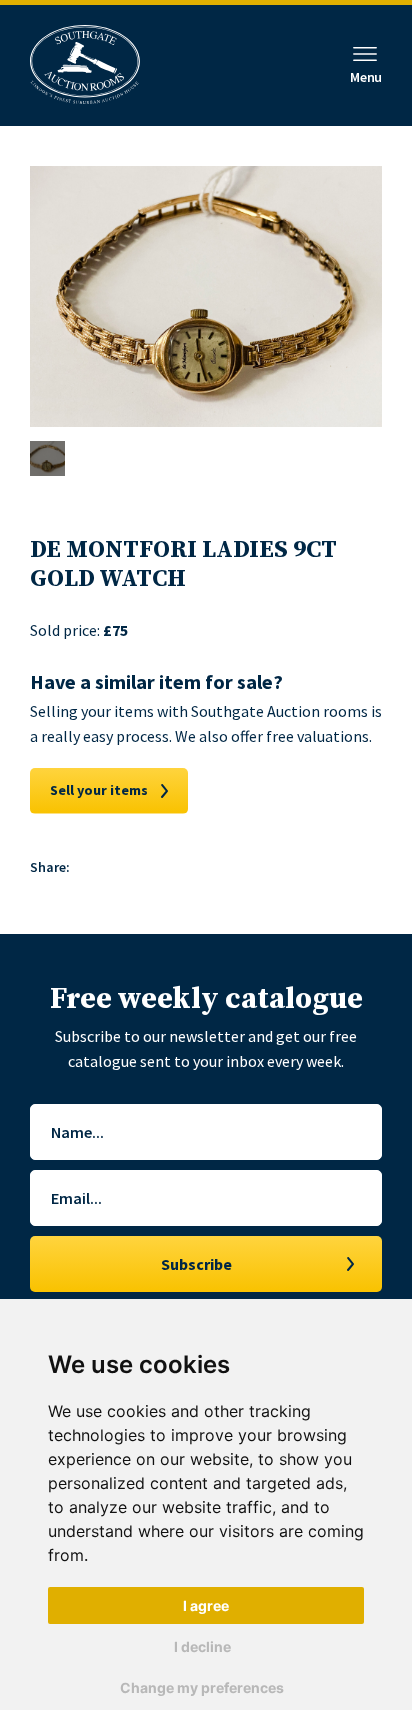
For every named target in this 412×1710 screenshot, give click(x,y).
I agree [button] (206, 1605)
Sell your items (99, 790)
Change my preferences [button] (202, 1687)
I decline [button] (202, 1646)
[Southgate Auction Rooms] (85, 65)
